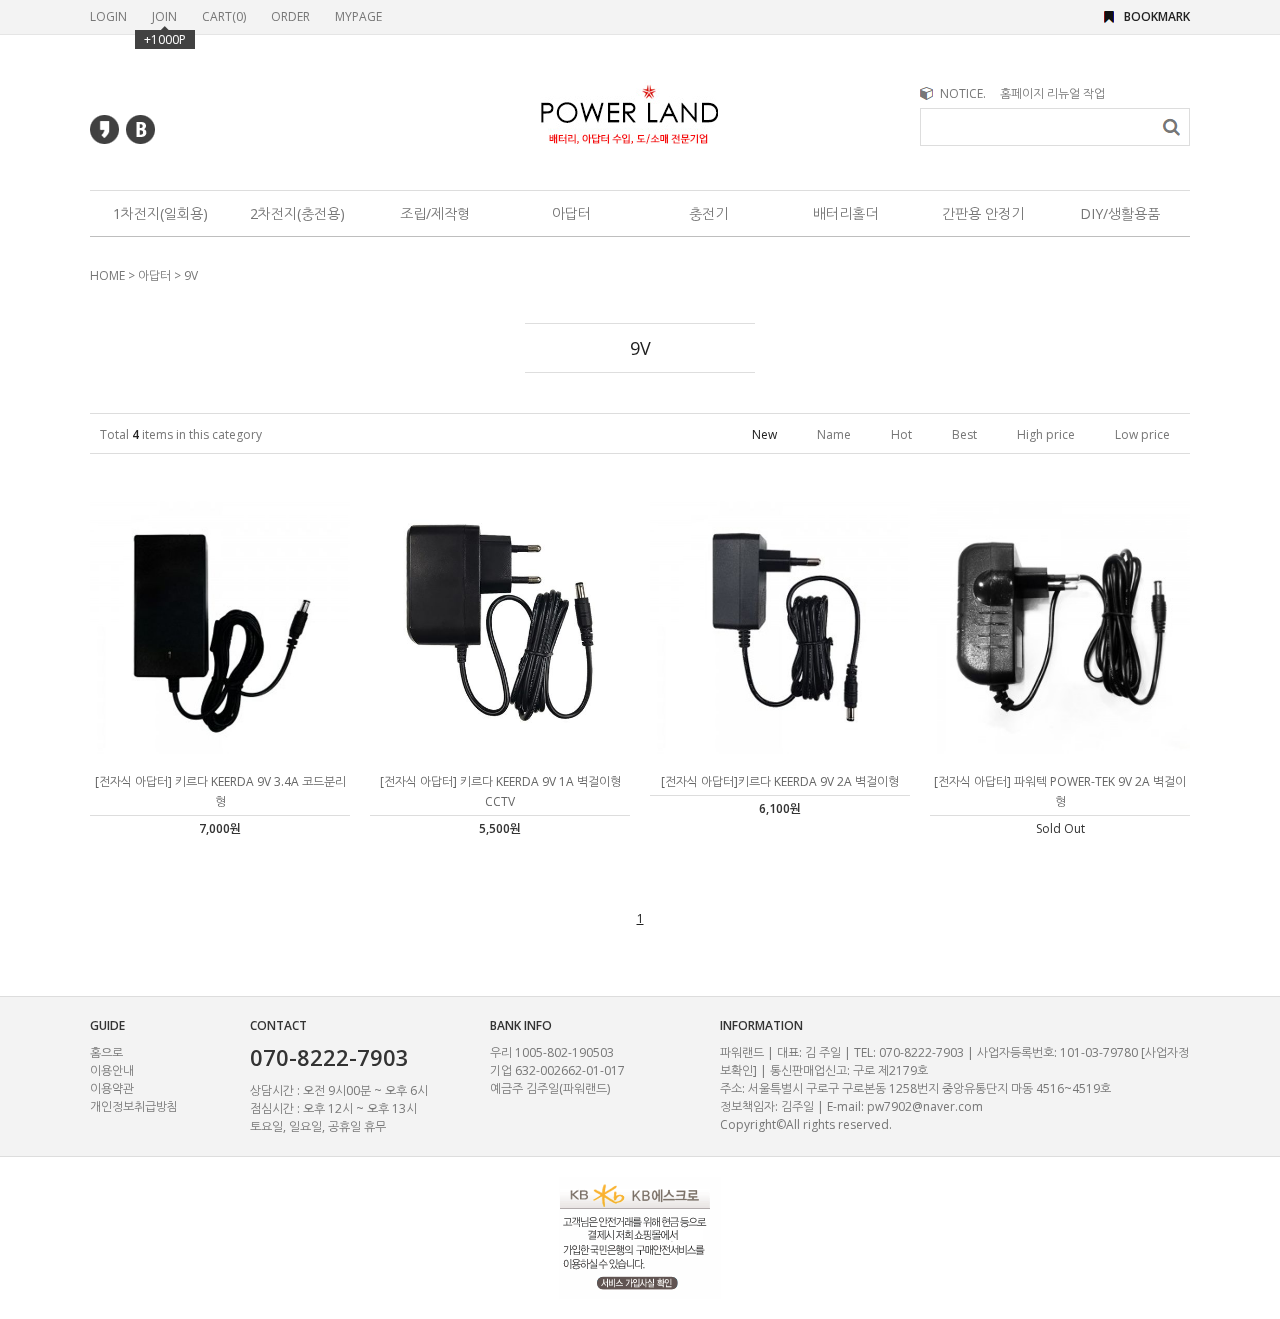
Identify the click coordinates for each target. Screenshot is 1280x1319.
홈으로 (106, 1052)
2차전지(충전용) (297, 213)
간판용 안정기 (983, 213)
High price (1046, 434)
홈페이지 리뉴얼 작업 (1052, 93)
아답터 (571, 213)
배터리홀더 (845, 213)
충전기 (708, 213)
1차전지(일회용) (160, 213)
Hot (901, 434)
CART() (224, 16)
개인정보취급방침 (134, 1106)
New (764, 434)
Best (964, 434)
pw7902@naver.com (925, 1106)
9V (191, 275)
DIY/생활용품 (1120, 213)
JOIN (164, 16)
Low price (1142, 434)
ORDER (290, 16)
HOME (107, 275)
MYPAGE (358, 16)
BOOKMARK (1157, 16)
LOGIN (108, 16)
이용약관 (112, 1088)
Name (834, 434)
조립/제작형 (435, 213)
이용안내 (112, 1070)
